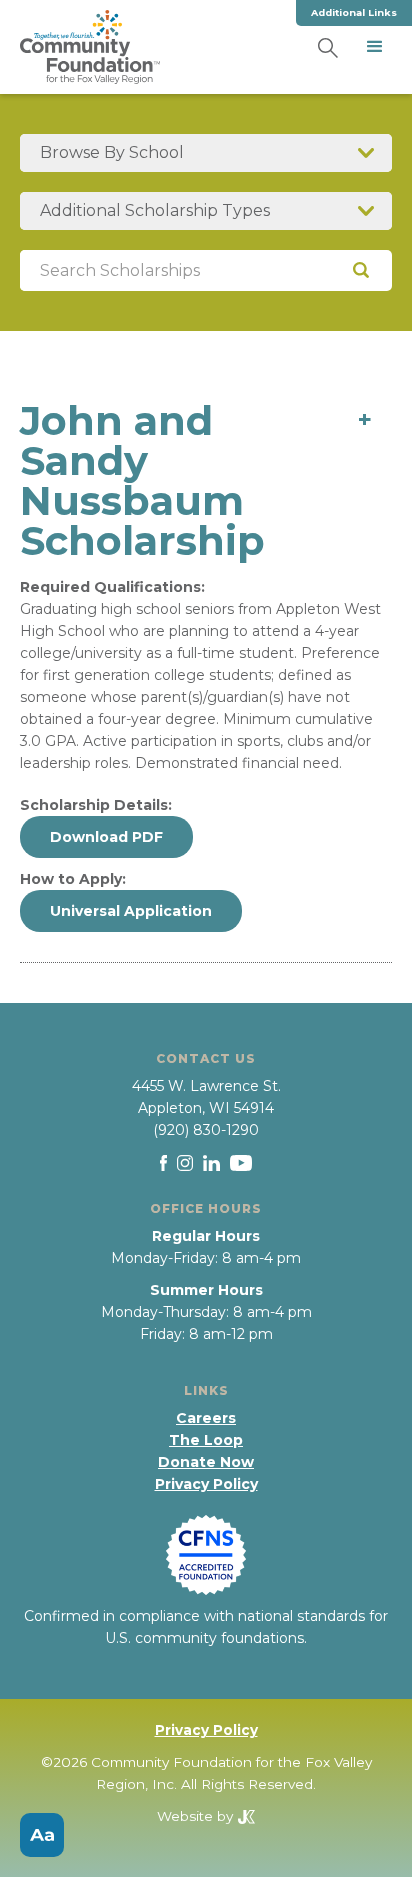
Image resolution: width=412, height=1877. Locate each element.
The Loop (206, 1440)
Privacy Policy (206, 1484)
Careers (206, 1418)
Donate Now (206, 1462)
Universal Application (131, 911)
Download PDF (106, 837)
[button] (375, 47)
